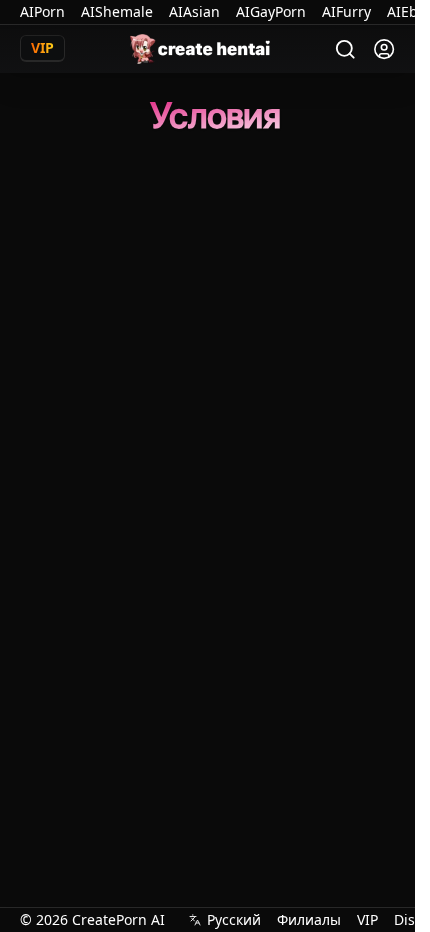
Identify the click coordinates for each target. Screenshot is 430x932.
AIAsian (194, 11)
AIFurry (346, 11)
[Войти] (384, 49)
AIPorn (42, 11)
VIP (367, 919)
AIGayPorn (271, 11)
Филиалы (309, 919)
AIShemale (117, 11)
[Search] (345, 49)
